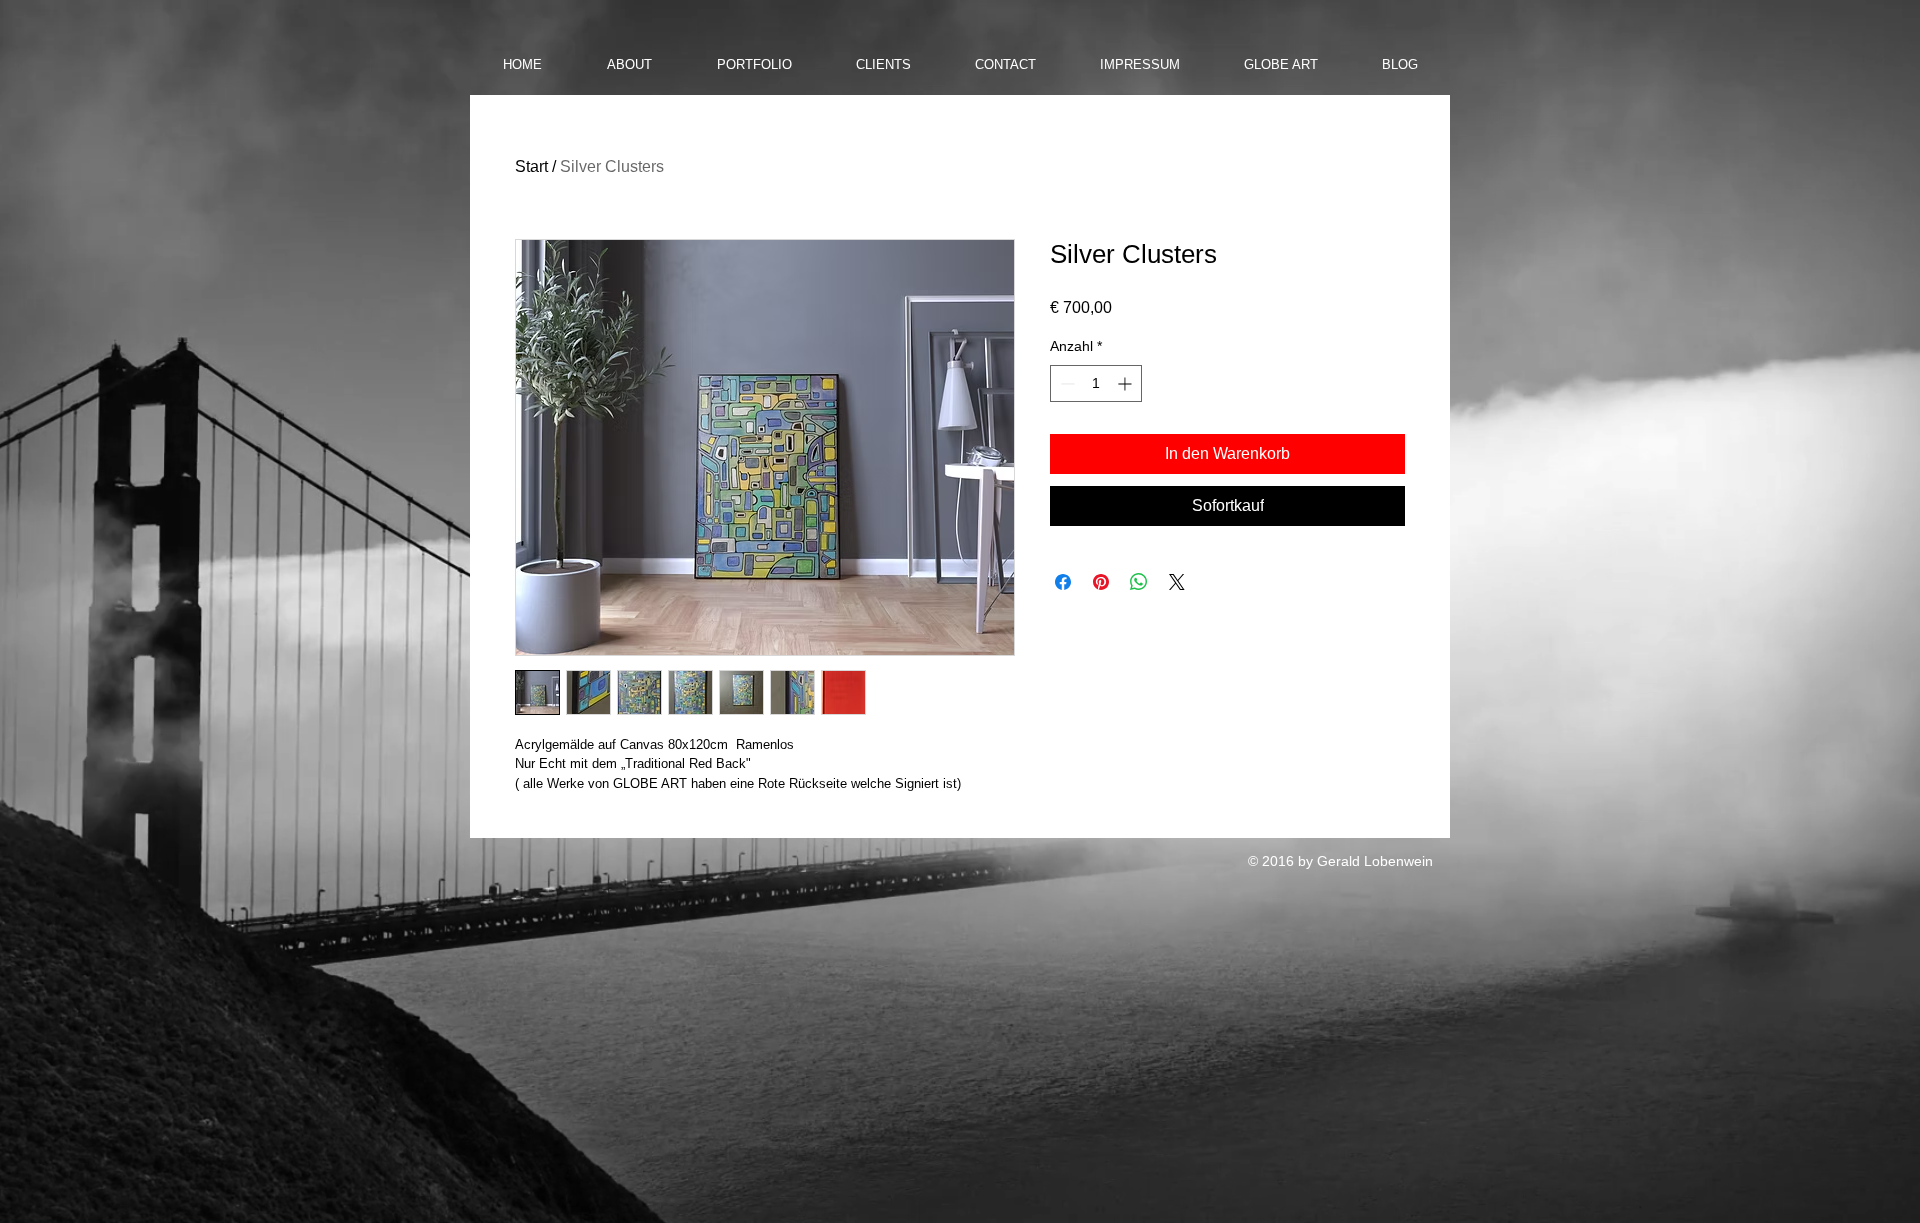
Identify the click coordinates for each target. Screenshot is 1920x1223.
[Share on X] (1177, 582)
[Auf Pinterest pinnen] (1101, 582)
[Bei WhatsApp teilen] (1139, 582)
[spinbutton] (1096, 383)
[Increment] (1126, 383)
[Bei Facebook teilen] (1063, 582)
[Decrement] (1065, 383)
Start (531, 166)
